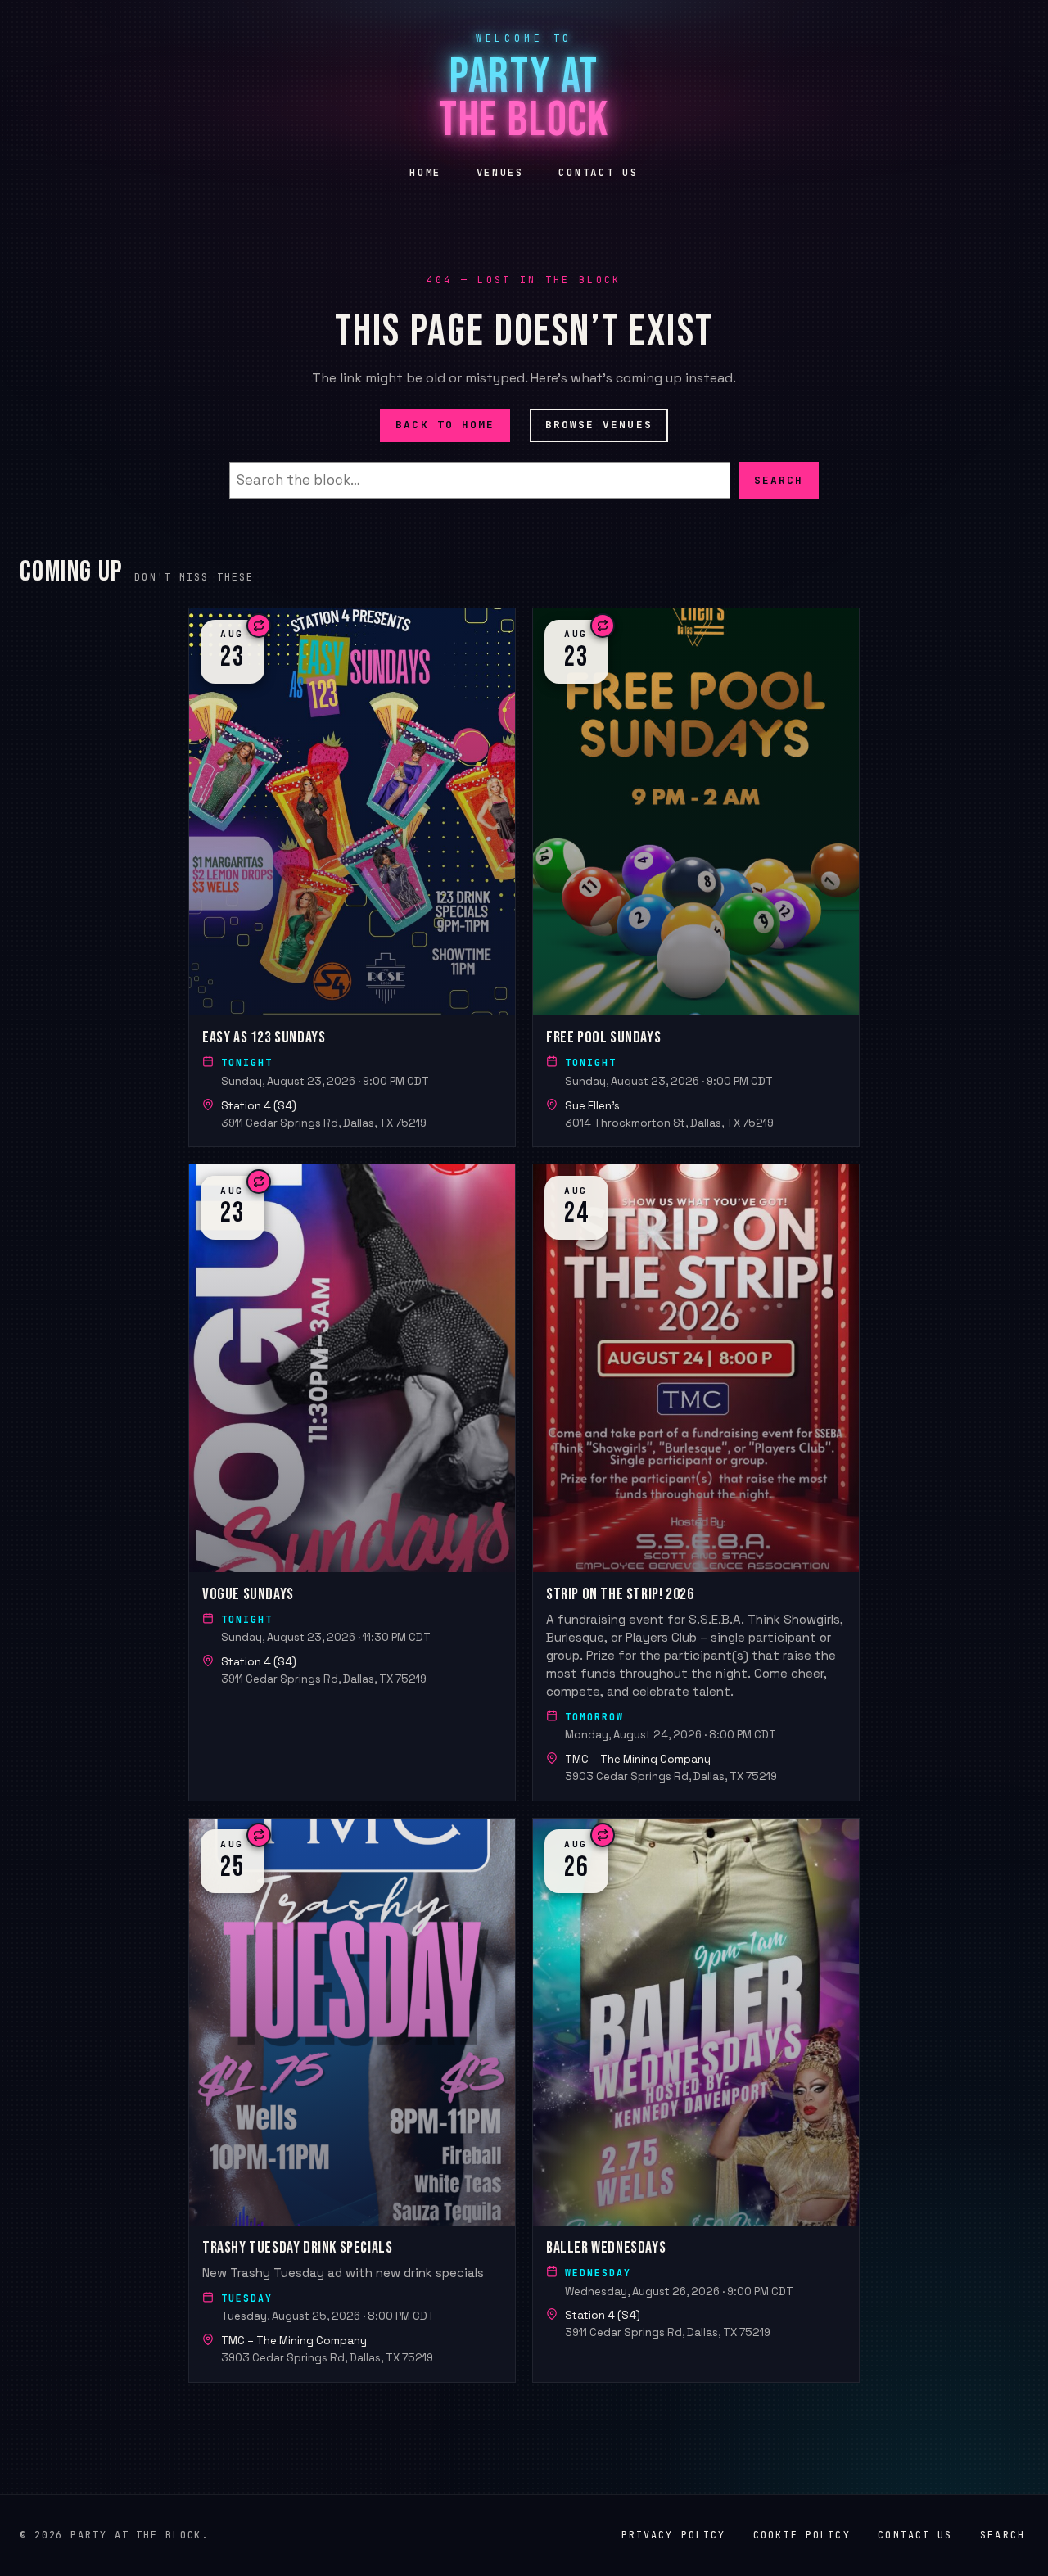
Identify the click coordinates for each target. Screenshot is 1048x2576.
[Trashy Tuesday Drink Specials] (352, 2100)
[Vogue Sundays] (352, 1482)
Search (779, 479)
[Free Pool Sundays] (696, 877)
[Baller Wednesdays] (696, 2100)
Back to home (445, 425)
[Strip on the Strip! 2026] (696, 1482)
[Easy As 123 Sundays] (352, 877)
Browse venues (599, 425)
